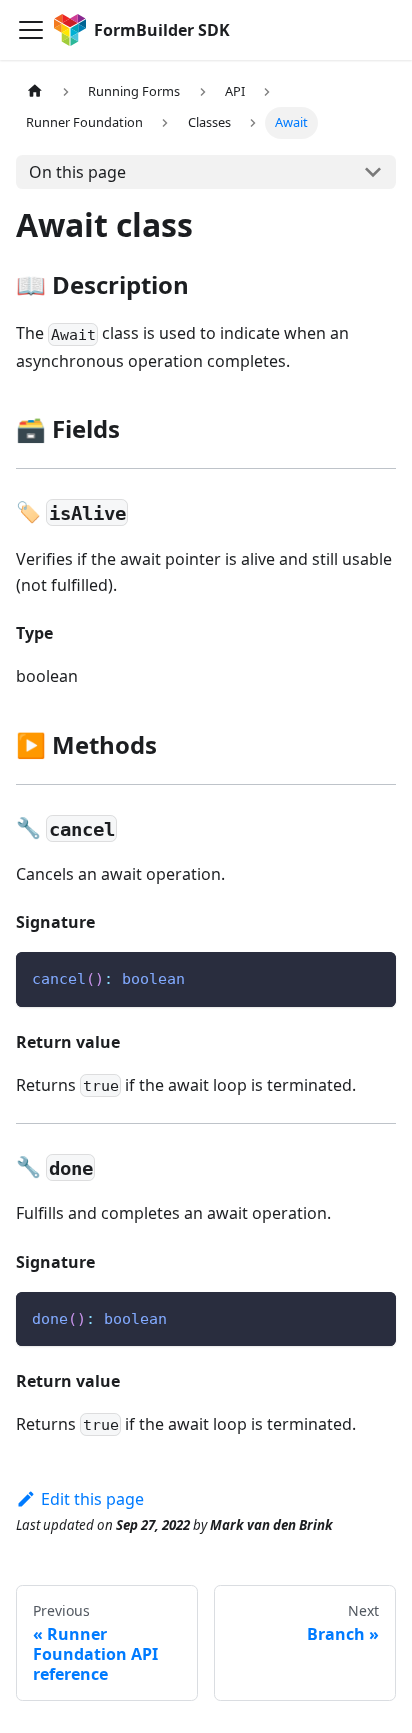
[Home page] (35, 91)
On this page (77, 172)
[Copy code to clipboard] (371, 976)
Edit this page (92, 1499)
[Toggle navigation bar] (31, 30)
